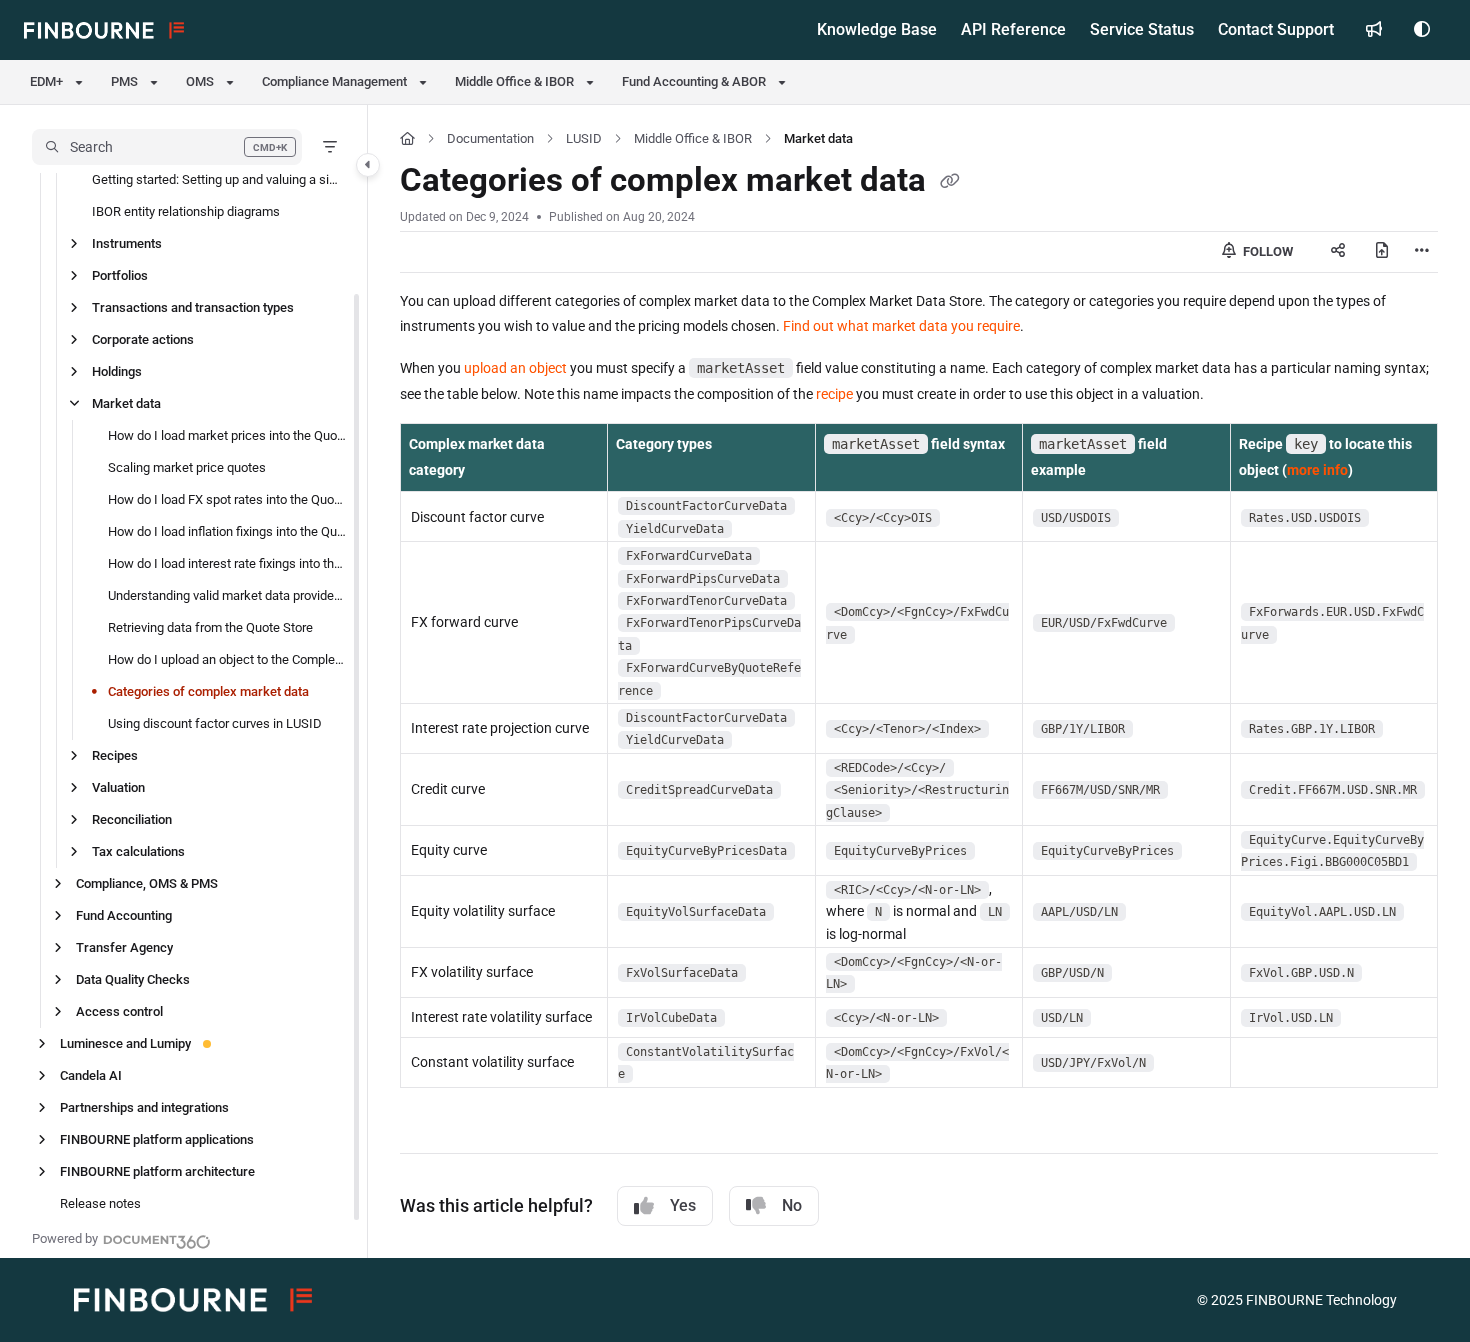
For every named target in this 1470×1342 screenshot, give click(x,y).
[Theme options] (1422, 30)
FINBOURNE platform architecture (157, 1171)
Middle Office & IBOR (693, 138)
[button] (167, 147)
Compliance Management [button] (334, 81)
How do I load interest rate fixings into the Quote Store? (227, 563)
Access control (119, 1011)
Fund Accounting (124, 915)
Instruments (127, 243)
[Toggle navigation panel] (368, 165)
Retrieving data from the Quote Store (210, 627)
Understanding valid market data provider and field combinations (227, 595)
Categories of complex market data (208, 691)
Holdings (117, 371)
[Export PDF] (1382, 252)
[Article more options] (1422, 252)
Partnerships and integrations (144, 1107)
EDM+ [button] (46, 81)
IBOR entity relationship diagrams (186, 211)
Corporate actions (143, 339)
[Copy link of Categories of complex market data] (950, 183)
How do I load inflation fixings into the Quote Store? (227, 531)
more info (1317, 470)
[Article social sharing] (1338, 252)
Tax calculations (138, 851)
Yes (683, 1205)
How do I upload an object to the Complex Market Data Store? (227, 659)
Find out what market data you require (901, 326)
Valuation (118, 787)
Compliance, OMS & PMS (147, 883)
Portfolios (120, 275)
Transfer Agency (124, 947)
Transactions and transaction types (193, 307)
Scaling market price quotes (187, 467)
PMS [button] (124, 81)
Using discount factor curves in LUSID (215, 723)
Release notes (100, 1203)
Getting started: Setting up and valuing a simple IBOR (219, 179)
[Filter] (330, 147)
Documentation (490, 138)
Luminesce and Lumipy (125, 1043)
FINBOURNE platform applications (157, 1139)
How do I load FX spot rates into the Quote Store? (227, 499)
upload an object (515, 368)
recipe (834, 394)
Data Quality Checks (133, 979)
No (792, 1205)
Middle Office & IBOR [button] (514, 81)
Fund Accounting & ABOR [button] (694, 81)
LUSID (584, 138)
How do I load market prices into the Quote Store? (227, 435)
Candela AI (91, 1075)
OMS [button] (200, 81)
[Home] (104, 30)
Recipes (115, 755)
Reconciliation (132, 819)
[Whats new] (1374, 30)
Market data (126, 403)
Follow (1266, 251)
